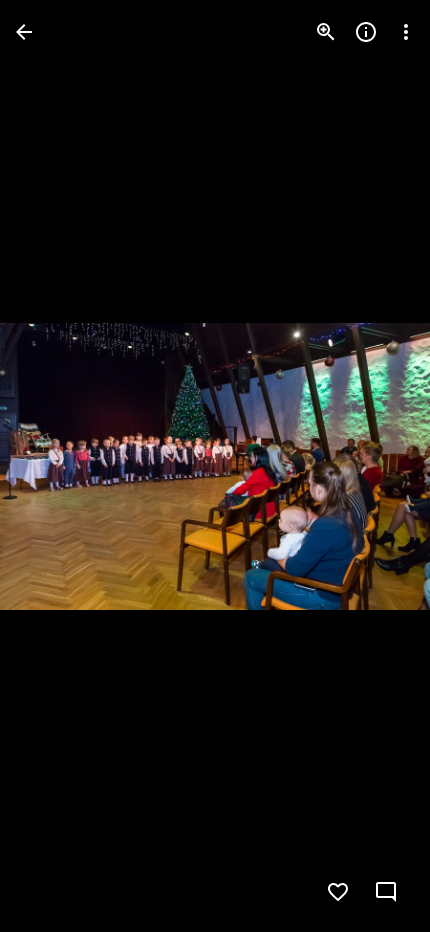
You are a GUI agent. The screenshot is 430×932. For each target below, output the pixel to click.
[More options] (406, 32)
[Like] (338, 892)
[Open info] (366, 32)
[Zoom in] (326, 32)
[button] (56, 466)
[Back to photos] (24, 32)
